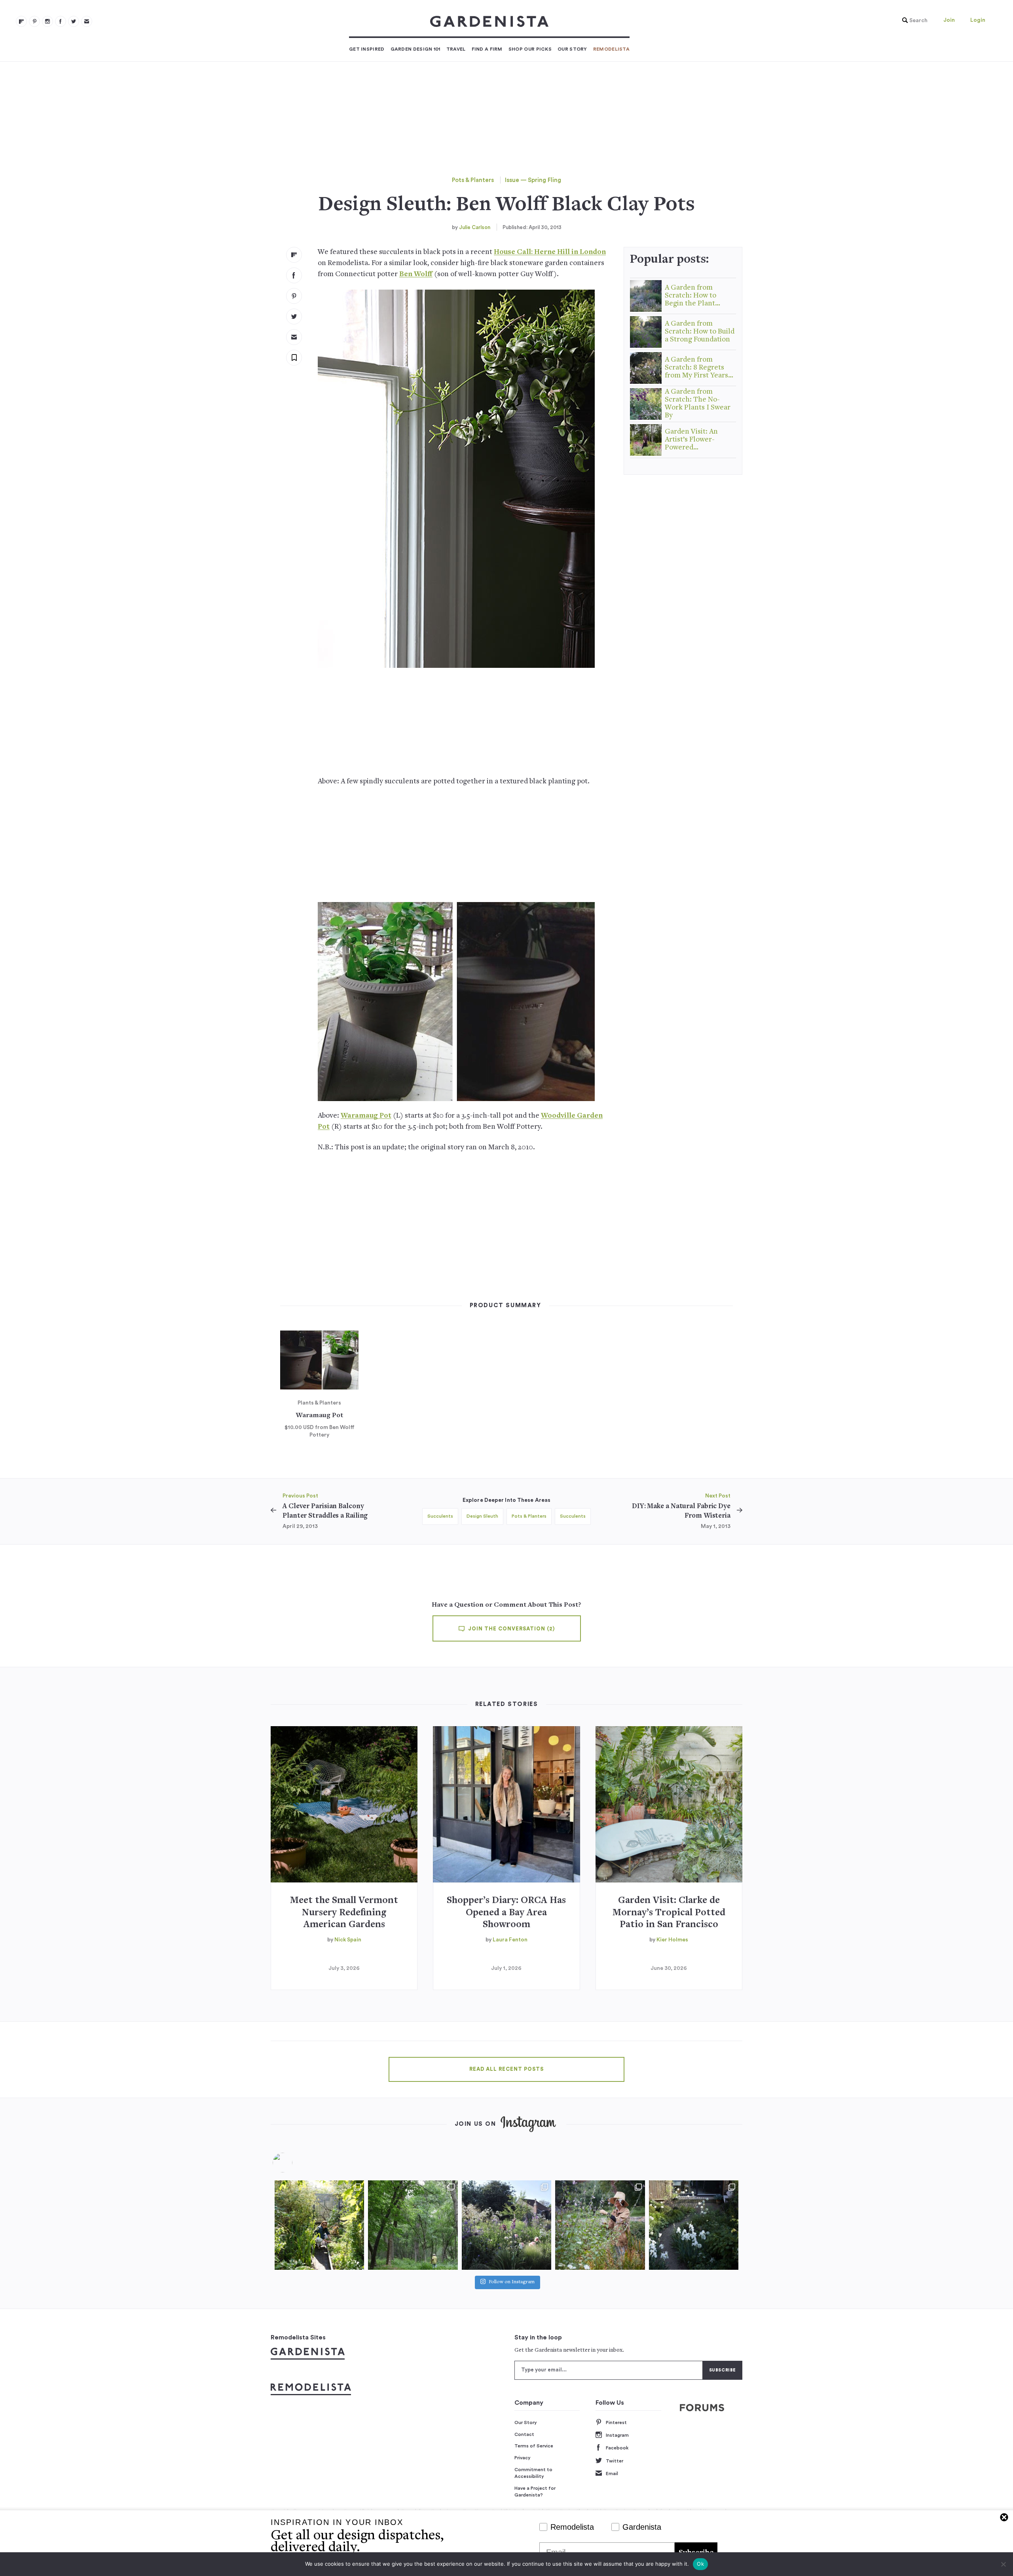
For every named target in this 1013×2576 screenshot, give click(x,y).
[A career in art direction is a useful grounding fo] (694, 2225)
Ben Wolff (416, 274)
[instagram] (47, 21)
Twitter (615, 2461)
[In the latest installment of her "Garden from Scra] (506, 2225)
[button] (913, 21)
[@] (294, 2163)
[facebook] (61, 21)
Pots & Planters (473, 180)
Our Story (572, 49)
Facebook (617, 2448)
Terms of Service (534, 2446)
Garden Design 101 (415, 49)
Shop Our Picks (530, 49)
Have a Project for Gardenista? (535, 2492)
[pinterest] (34, 21)
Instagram (617, 2435)
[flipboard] (21, 21)
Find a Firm (487, 49)
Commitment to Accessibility (533, 2473)
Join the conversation (511, 1629)
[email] (87, 21)
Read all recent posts (506, 2069)
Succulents (440, 1516)
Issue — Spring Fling (533, 180)
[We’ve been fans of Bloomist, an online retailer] (319, 2225)
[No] (1003, 2564)
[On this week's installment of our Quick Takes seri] (600, 2225)
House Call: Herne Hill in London (550, 252)
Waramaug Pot (366, 1116)
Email (612, 2474)
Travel (456, 49)
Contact (524, 2434)
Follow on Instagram (512, 2282)
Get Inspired (367, 49)
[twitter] (74, 21)
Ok (700, 2564)
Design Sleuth (482, 1516)
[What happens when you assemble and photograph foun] (413, 2225)
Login (978, 20)
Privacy (523, 2458)
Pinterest (616, 2422)
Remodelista (611, 49)
